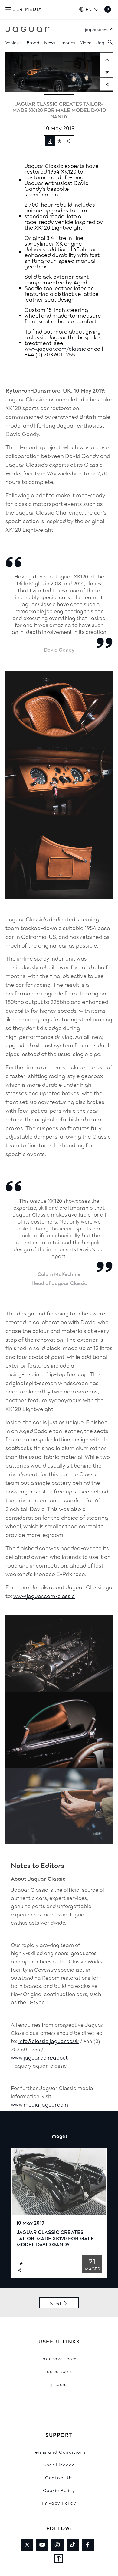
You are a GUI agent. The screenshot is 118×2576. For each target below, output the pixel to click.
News (50, 42)
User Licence (59, 2464)
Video (86, 42)
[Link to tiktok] (73, 2545)
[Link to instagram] (57, 2545)
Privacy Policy (59, 2503)
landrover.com (59, 2358)
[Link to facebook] (88, 2545)
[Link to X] (27, 2545)
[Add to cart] (59, 141)
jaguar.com (59, 2371)
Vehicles (14, 42)
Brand (33, 42)
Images (68, 42)
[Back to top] (59, 2559)
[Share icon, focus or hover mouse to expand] (68, 141)
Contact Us (59, 2477)
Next (56, 2303)
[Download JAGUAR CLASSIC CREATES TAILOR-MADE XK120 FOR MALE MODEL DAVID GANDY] (106, 59)
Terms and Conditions (59, 2452)
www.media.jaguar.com (39, 2104)
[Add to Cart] (106, 72)
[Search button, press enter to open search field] (109, 42)
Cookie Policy (59, 2490)
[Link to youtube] (42, 2545)
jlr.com (59, 2384)
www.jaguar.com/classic (55, 348)
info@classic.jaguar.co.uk (49, 2041)
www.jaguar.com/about (39, 2057)
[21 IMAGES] (59, 2182)
